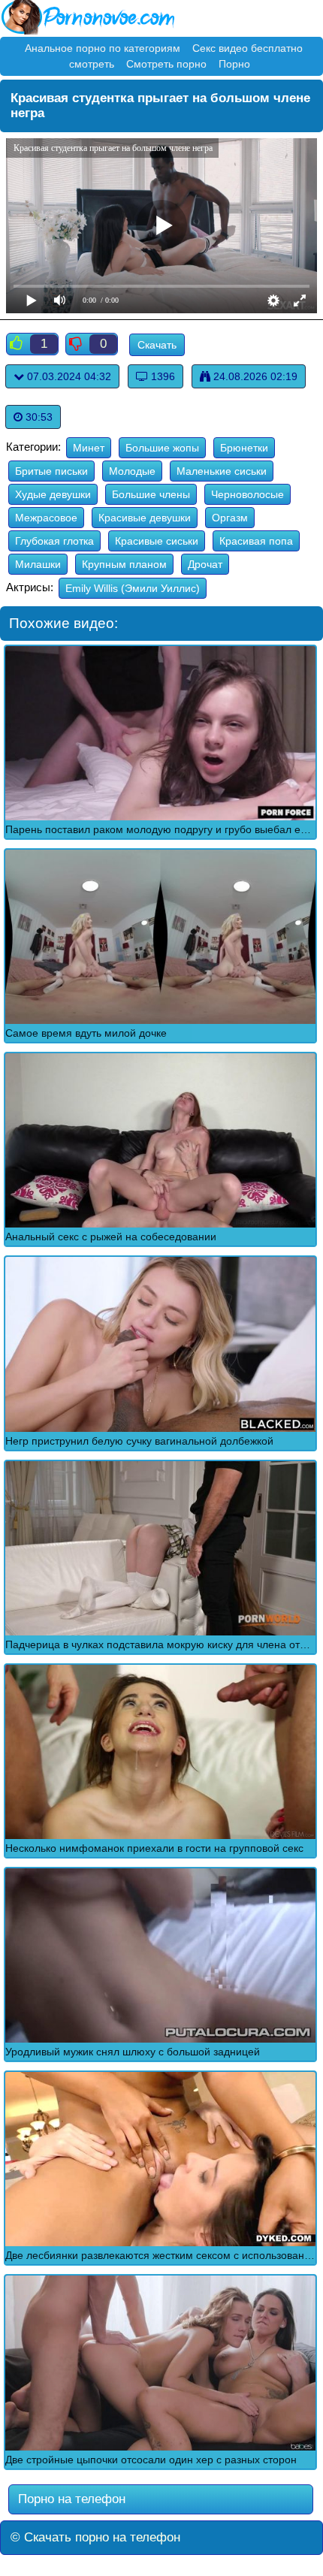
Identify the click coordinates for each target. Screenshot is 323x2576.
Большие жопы (162, 448)
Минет (89, 448)
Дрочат (205, 564)
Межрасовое (46, 518)
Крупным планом (124, 564)
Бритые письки (51, 471)
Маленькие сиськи (222, 471)
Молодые (132, 471)
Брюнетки (244, 448)
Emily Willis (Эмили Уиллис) (133, 588)
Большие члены (151, 494)
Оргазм (230, 518)
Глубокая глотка (54, 541)
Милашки (38, 564)
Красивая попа (256, 541)
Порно (234, 64)
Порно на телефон (70, 2499)
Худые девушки (53, 494)
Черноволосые (248, 494)
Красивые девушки (145, 518)
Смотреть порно (166, 64)
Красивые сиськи (157, 541)
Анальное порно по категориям (103, 48)
